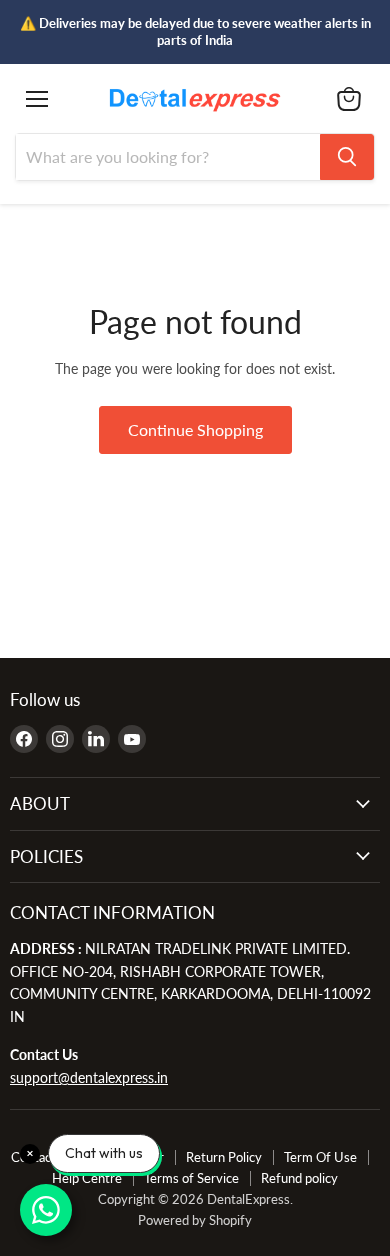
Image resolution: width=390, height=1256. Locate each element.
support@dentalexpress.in (89, 1077)
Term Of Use (320, 1157)
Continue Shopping (195, 429)
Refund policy (299, 1178)
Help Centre (87, 1178)
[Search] (347, 157)
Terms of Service (191, 1178)
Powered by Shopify (195, 1220)
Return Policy (224, 1157)
